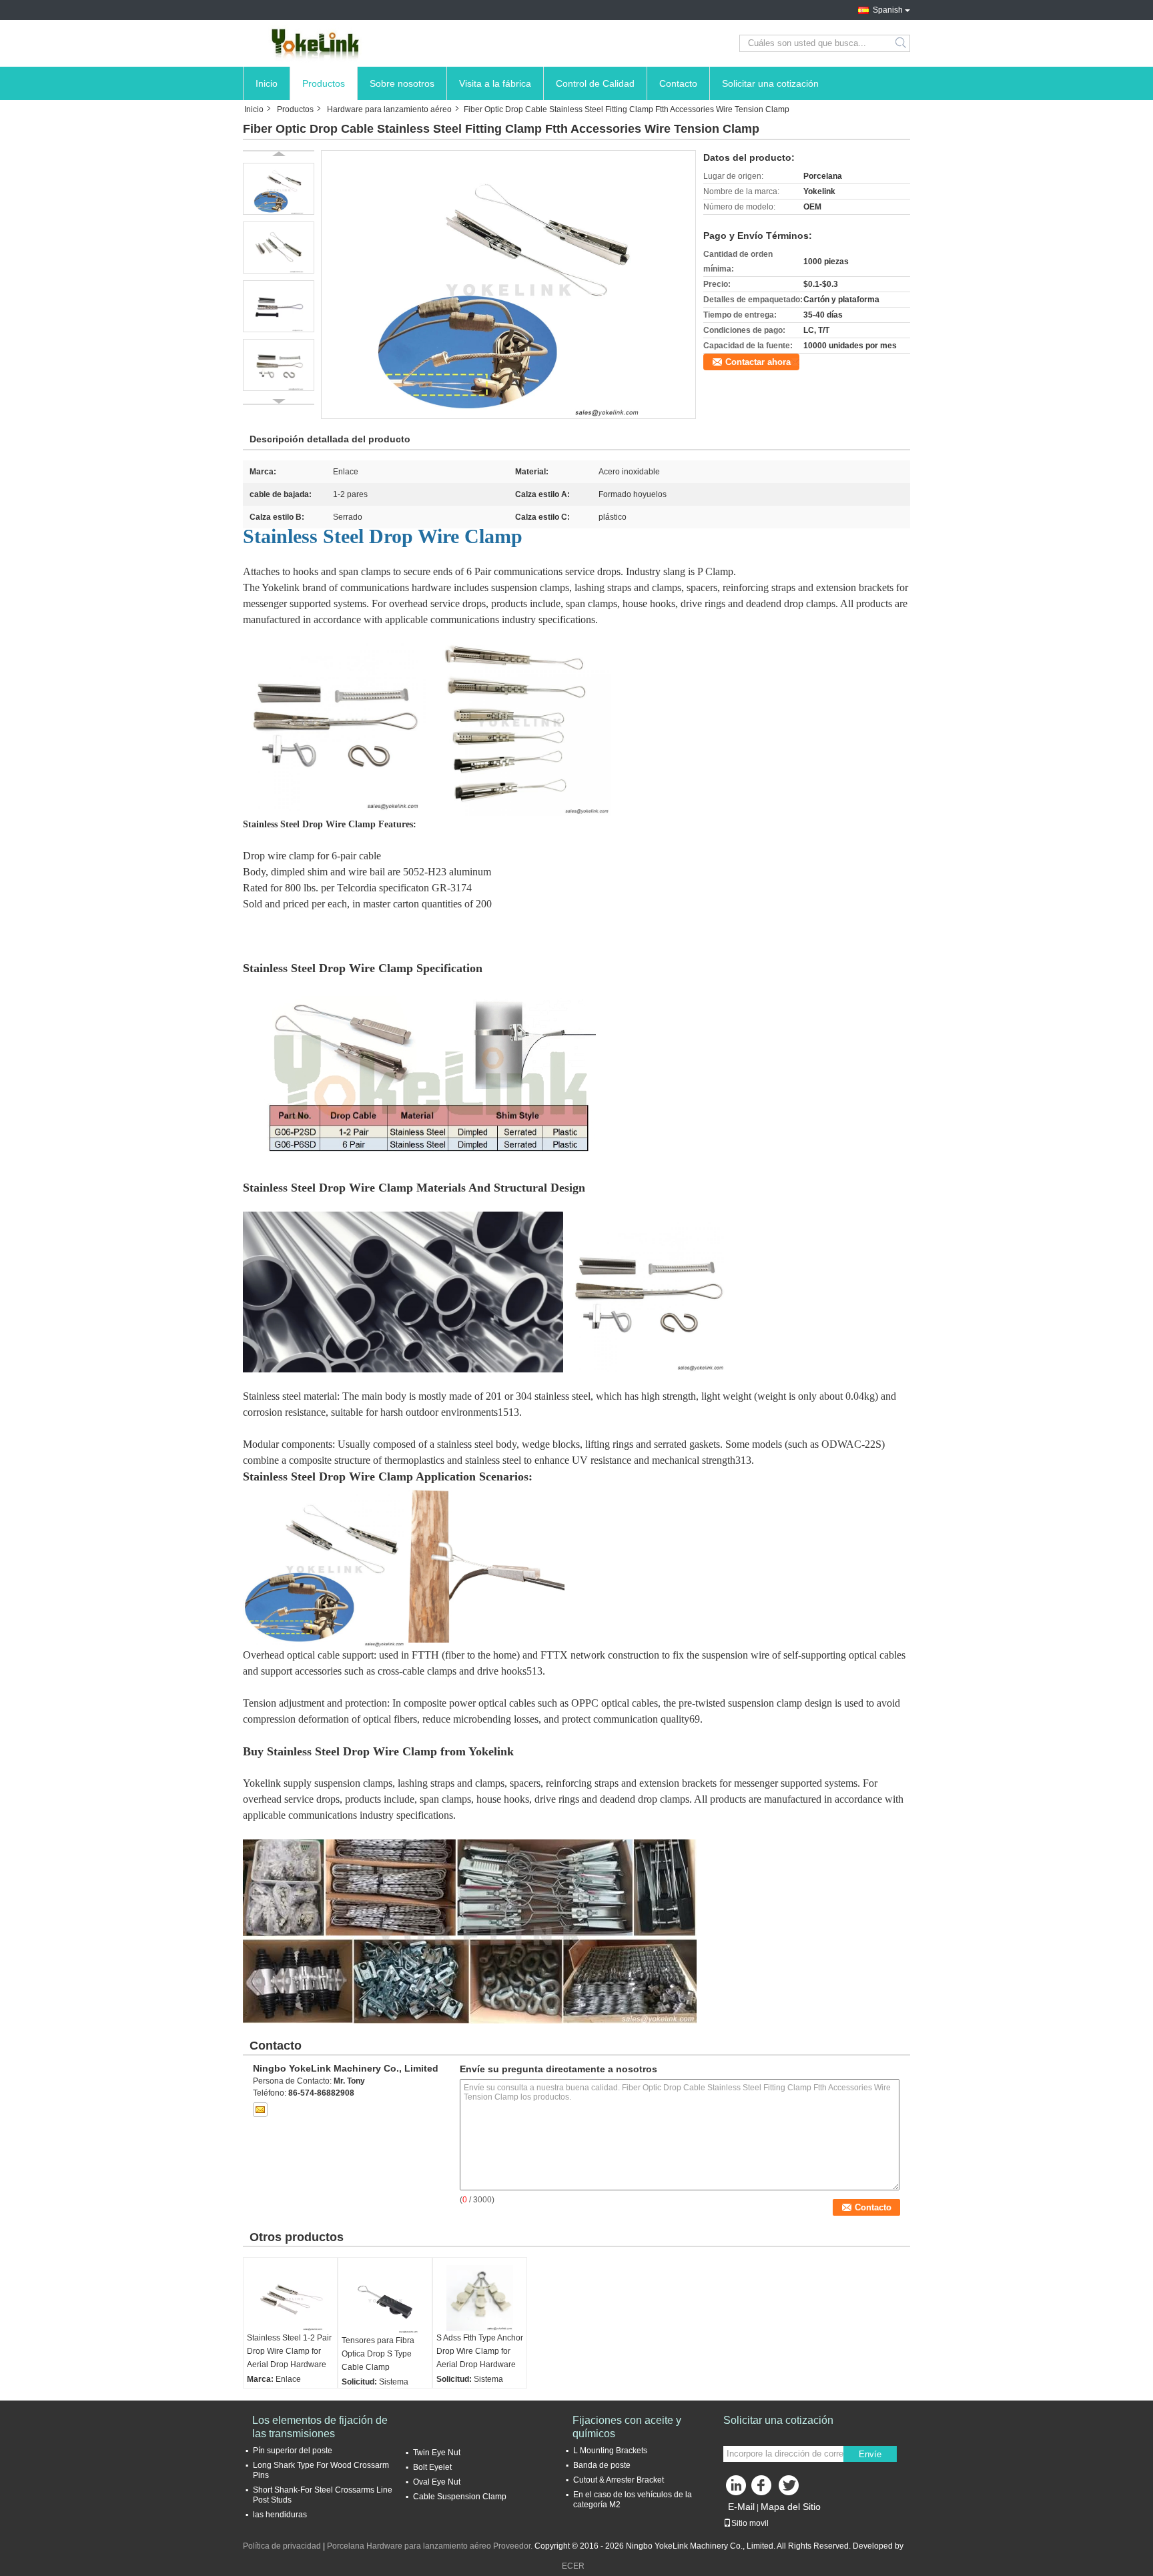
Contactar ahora (758, 362)
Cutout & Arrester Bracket (619, 2480)
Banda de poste (602, 2465)
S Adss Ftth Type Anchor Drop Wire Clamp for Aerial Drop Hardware (480, 2351)
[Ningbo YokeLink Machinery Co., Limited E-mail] (260, 2110)
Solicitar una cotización (770, 83)
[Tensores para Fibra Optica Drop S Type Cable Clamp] (385, 2299)
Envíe (870, 2454)
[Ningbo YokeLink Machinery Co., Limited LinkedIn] (737, 2489)
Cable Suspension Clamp (460, 2497)
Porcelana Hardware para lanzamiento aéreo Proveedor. (431, 2546)
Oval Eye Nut (437, 2482)
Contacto (678, 83)
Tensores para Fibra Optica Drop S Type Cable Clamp (378, 2354)
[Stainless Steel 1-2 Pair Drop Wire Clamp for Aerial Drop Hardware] (290, 2298)
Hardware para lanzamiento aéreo (389, 109)
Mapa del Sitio (791, 2507)
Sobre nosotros (402, 83)
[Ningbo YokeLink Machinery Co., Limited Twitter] (790, 2489)
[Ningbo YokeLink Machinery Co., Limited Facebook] (763, 2489)
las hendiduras (280, 2515)
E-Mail (741, 2507)
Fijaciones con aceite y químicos (627, 2427)
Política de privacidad (282, 2546)
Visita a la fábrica (495, 83)
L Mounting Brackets (610, 2451)
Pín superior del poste (293, 2451)
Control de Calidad (595, 83)
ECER (573, 2566)
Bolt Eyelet (432, 2467)
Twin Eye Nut (437, 2453)
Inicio (267, 83)
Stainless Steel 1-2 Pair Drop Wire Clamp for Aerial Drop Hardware (289, 2351)
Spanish (888, 10)
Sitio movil (750, 2523)
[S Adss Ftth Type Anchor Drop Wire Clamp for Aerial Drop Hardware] (480, 2298)
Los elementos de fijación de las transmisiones (320, 2427)
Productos (324, 83)
